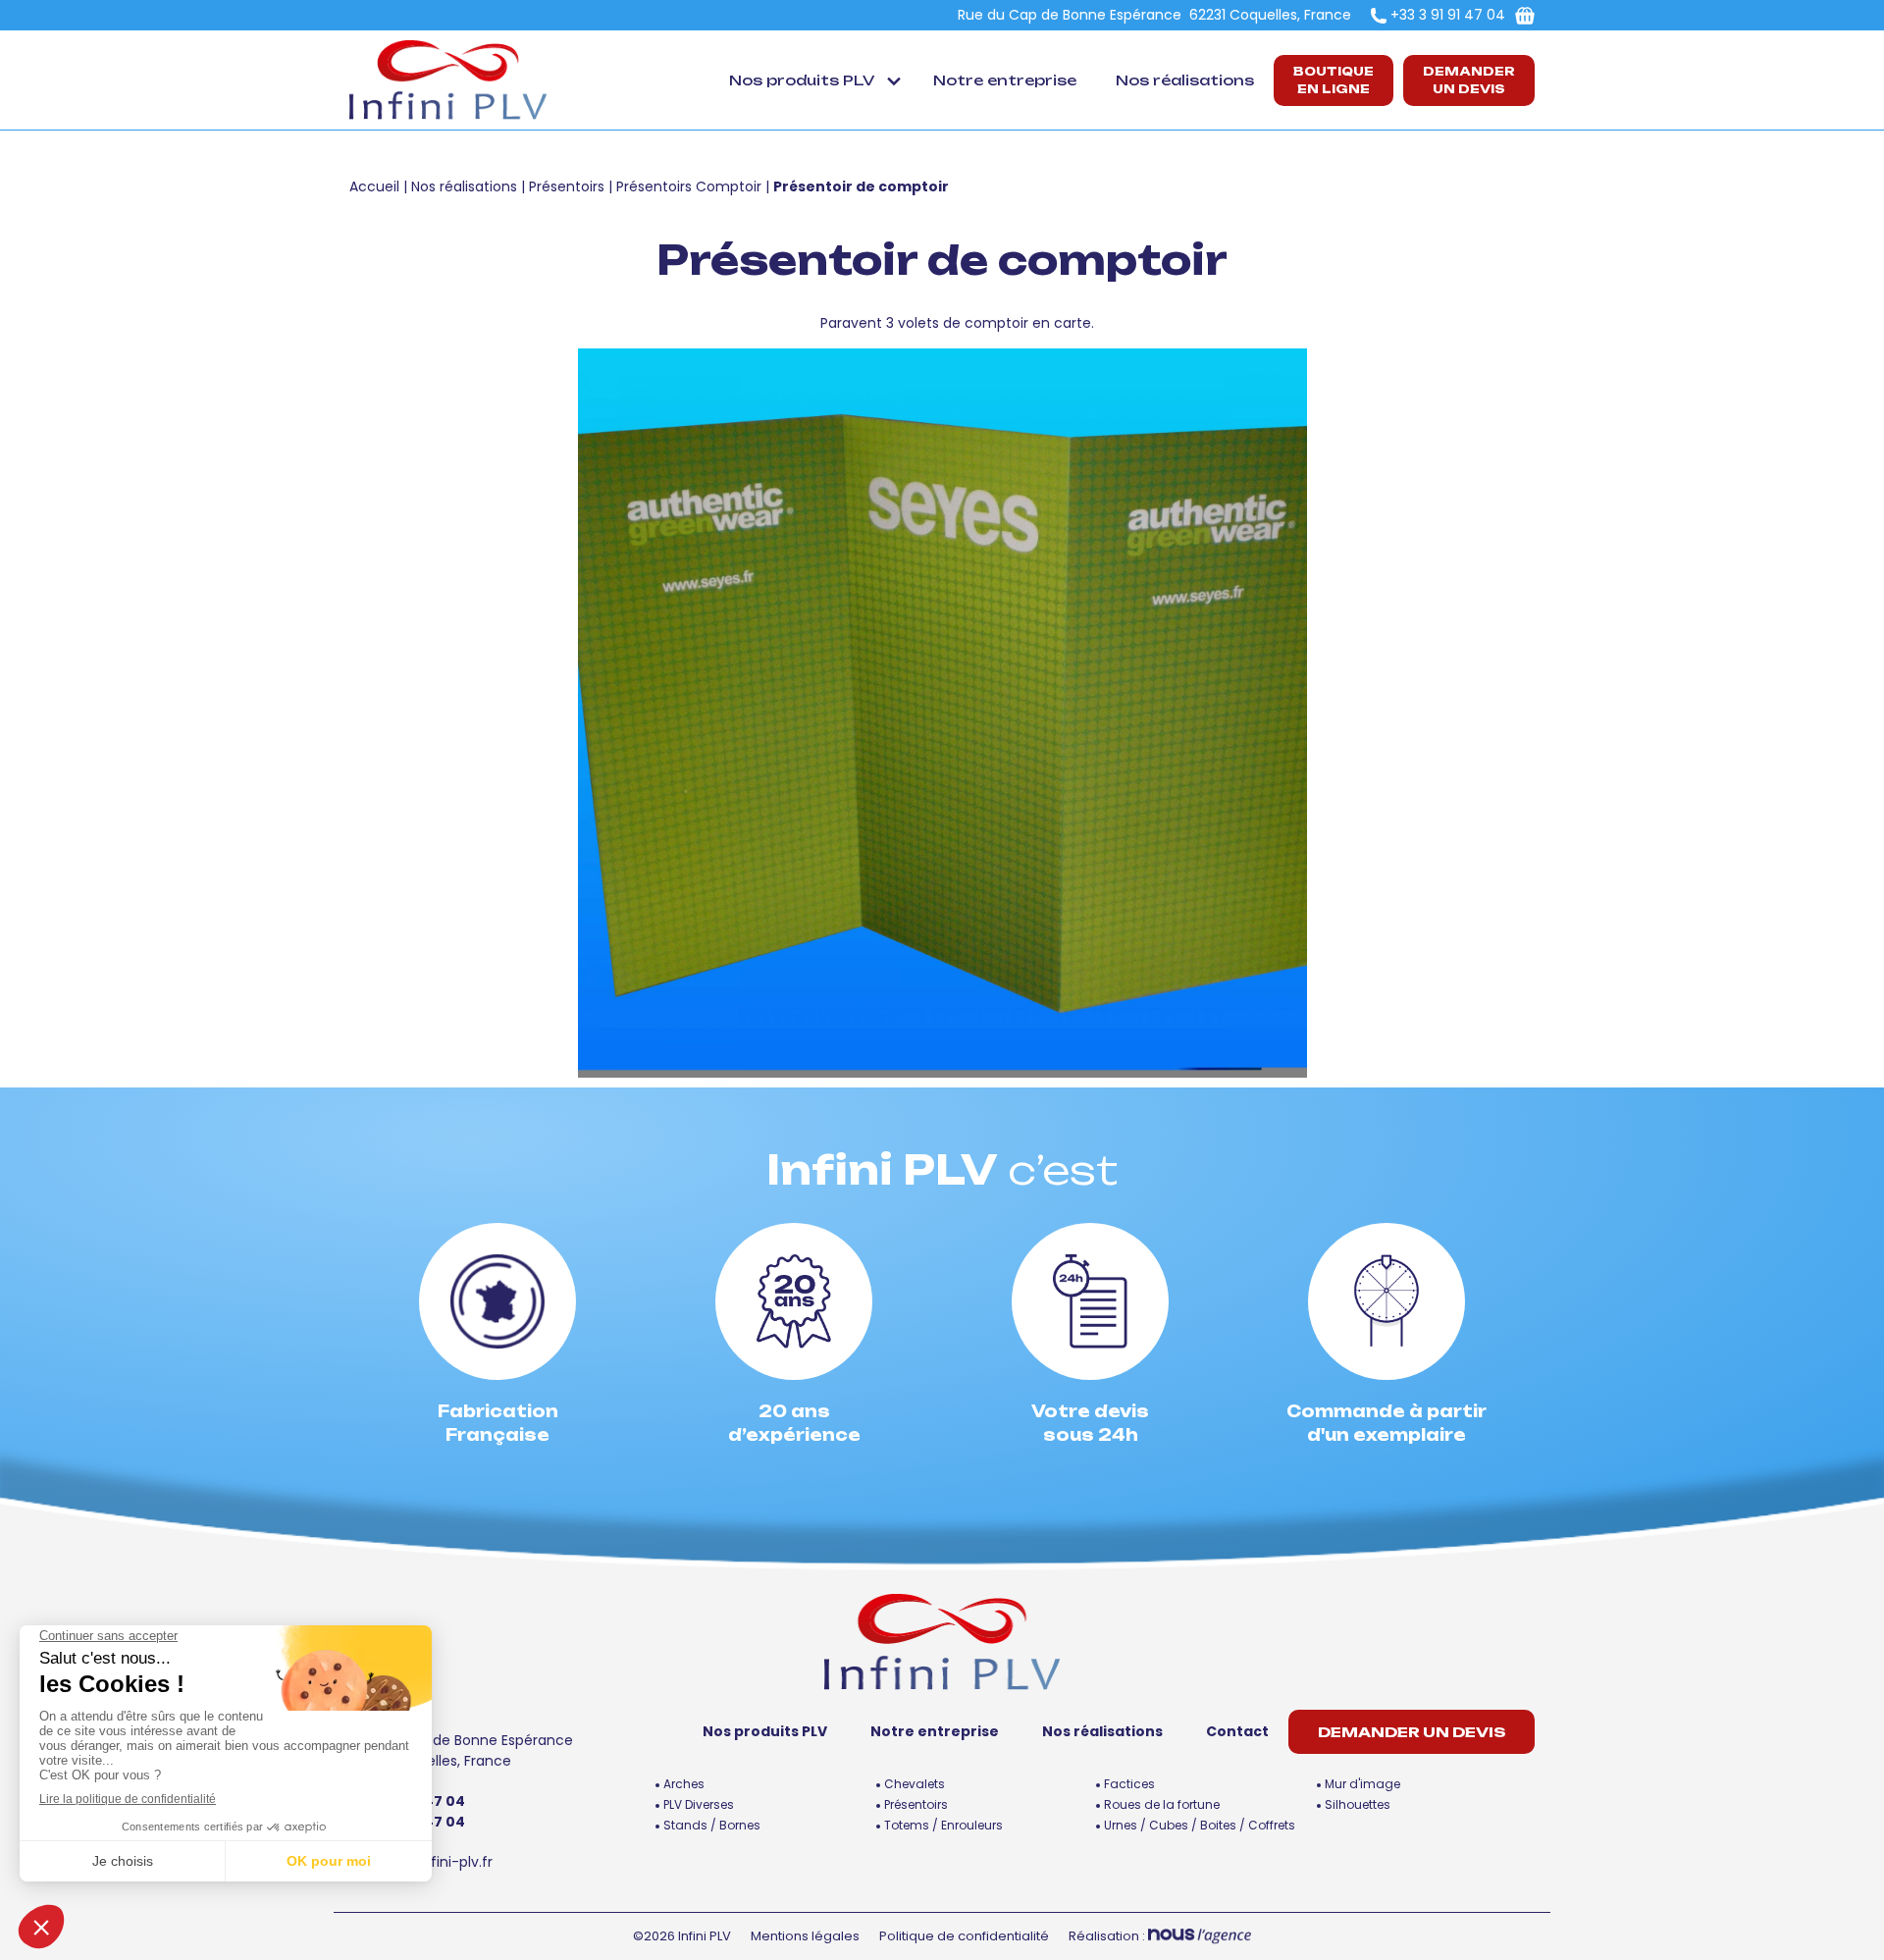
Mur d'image (1362, 1784)
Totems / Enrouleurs (943, 1825)
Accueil (374, 186)
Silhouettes (1358, 1804)
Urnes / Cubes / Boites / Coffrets (1200, 1825)
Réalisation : (1108, 1936)
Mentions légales (805, 1936)
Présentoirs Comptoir (689, 186)
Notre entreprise (1005, 80)
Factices (1129, 1784)
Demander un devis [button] (1469, 80)
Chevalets (915, 1784)
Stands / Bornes (712, 1825)
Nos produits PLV (802, 80)
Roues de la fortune (1162, 1804)
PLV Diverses (699, 1804)
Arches (684, 1784)
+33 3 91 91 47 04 (1448, 15)
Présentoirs (567, 186)
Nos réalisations (1185, 80)
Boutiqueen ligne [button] (1334, 80)
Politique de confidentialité (964, 1936)
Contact (1237, 1731)
